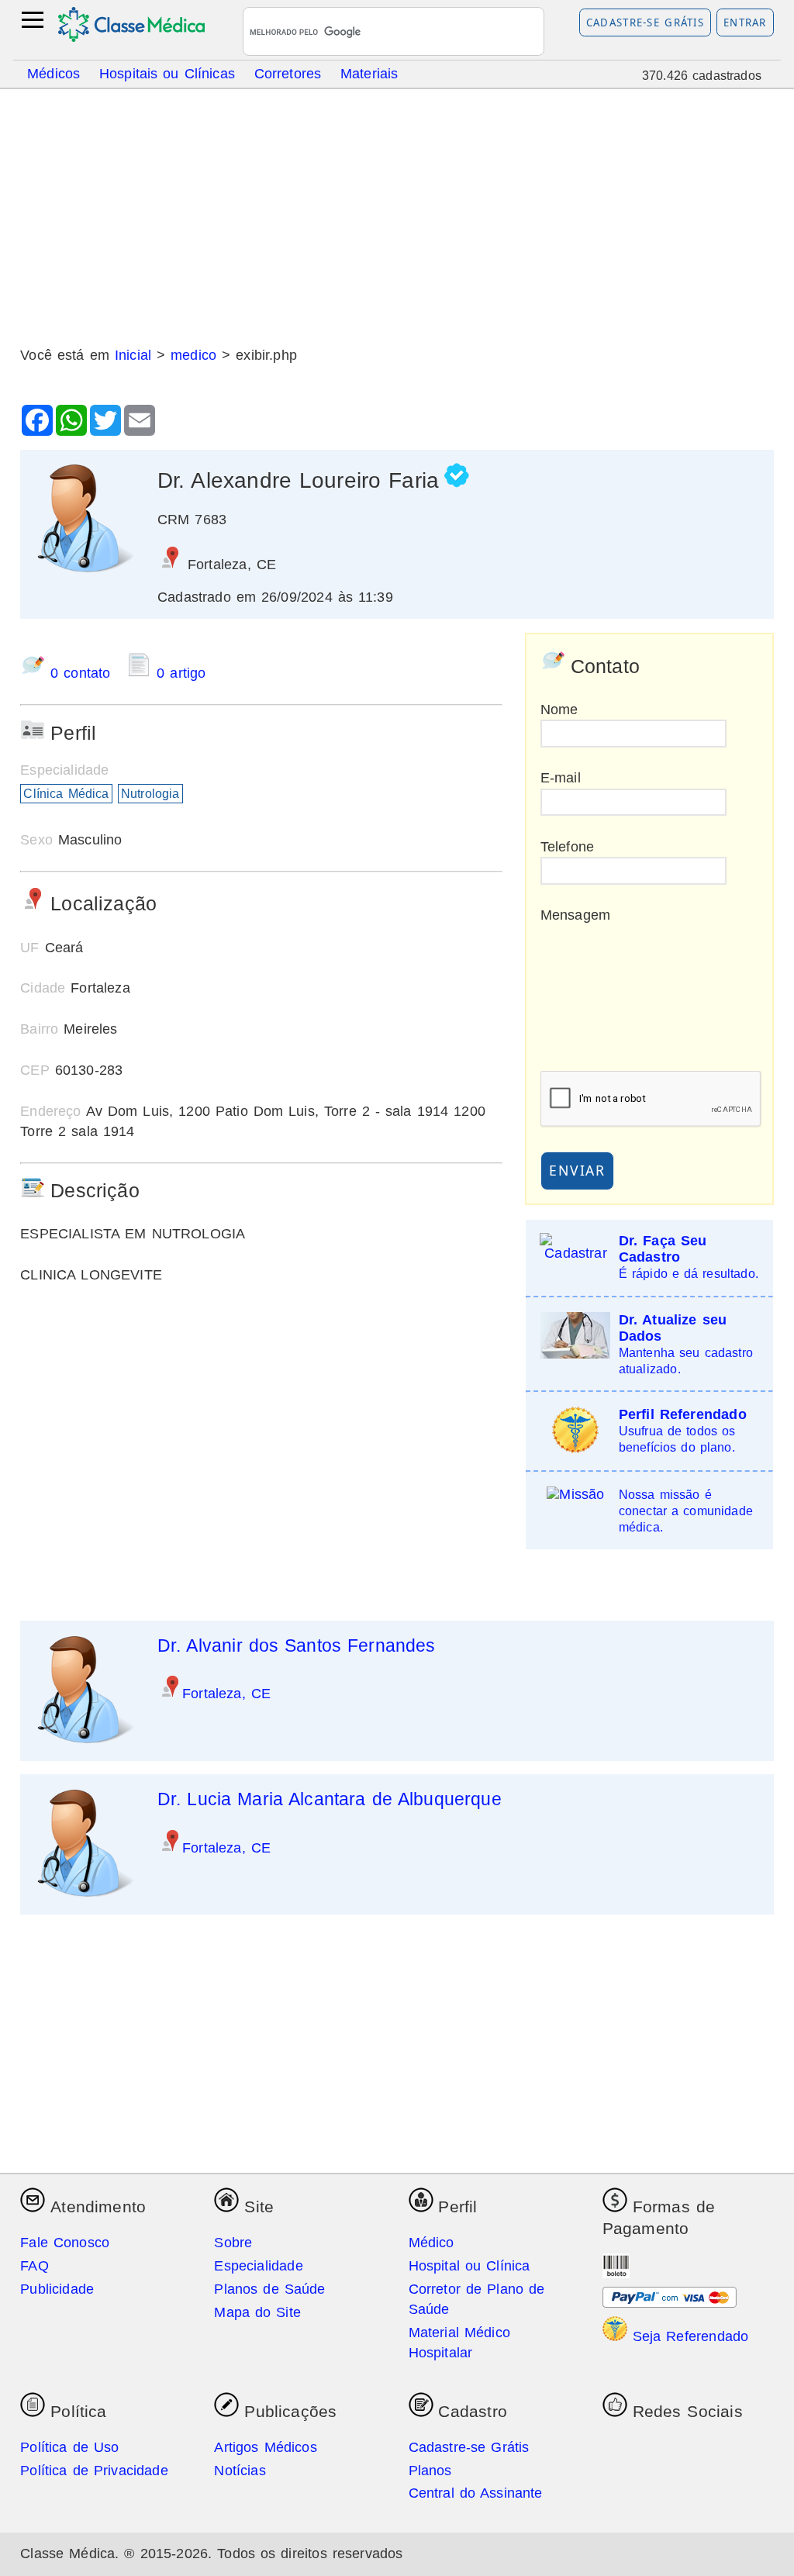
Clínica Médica (66, 794)
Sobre (233, 2243)
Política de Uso (69, 2447)
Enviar (577, 1170)
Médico (432, 2243)
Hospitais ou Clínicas (167, 73)
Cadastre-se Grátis (646, 22)
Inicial (133, 355)
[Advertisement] (397, 212)
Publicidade (57, 2289)
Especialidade (258, 2266)
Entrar (745, 22)
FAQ (35, 2266)
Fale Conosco (65, 2243)
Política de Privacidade (94, 2471)
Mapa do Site (257, 2312)
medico (193, 355)
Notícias (240, 2471)
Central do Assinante (476, 2493)
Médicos (54, 73)
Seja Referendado (688, 2336)
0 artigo (178, 673)
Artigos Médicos (265, 2447)
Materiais (369, 73)
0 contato (80, 673)
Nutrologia (150, 794)
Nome (559, 710)
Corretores (288, 73)
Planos (430, 2471)
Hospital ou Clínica (469, 2266)
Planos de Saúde (269, 2289)
